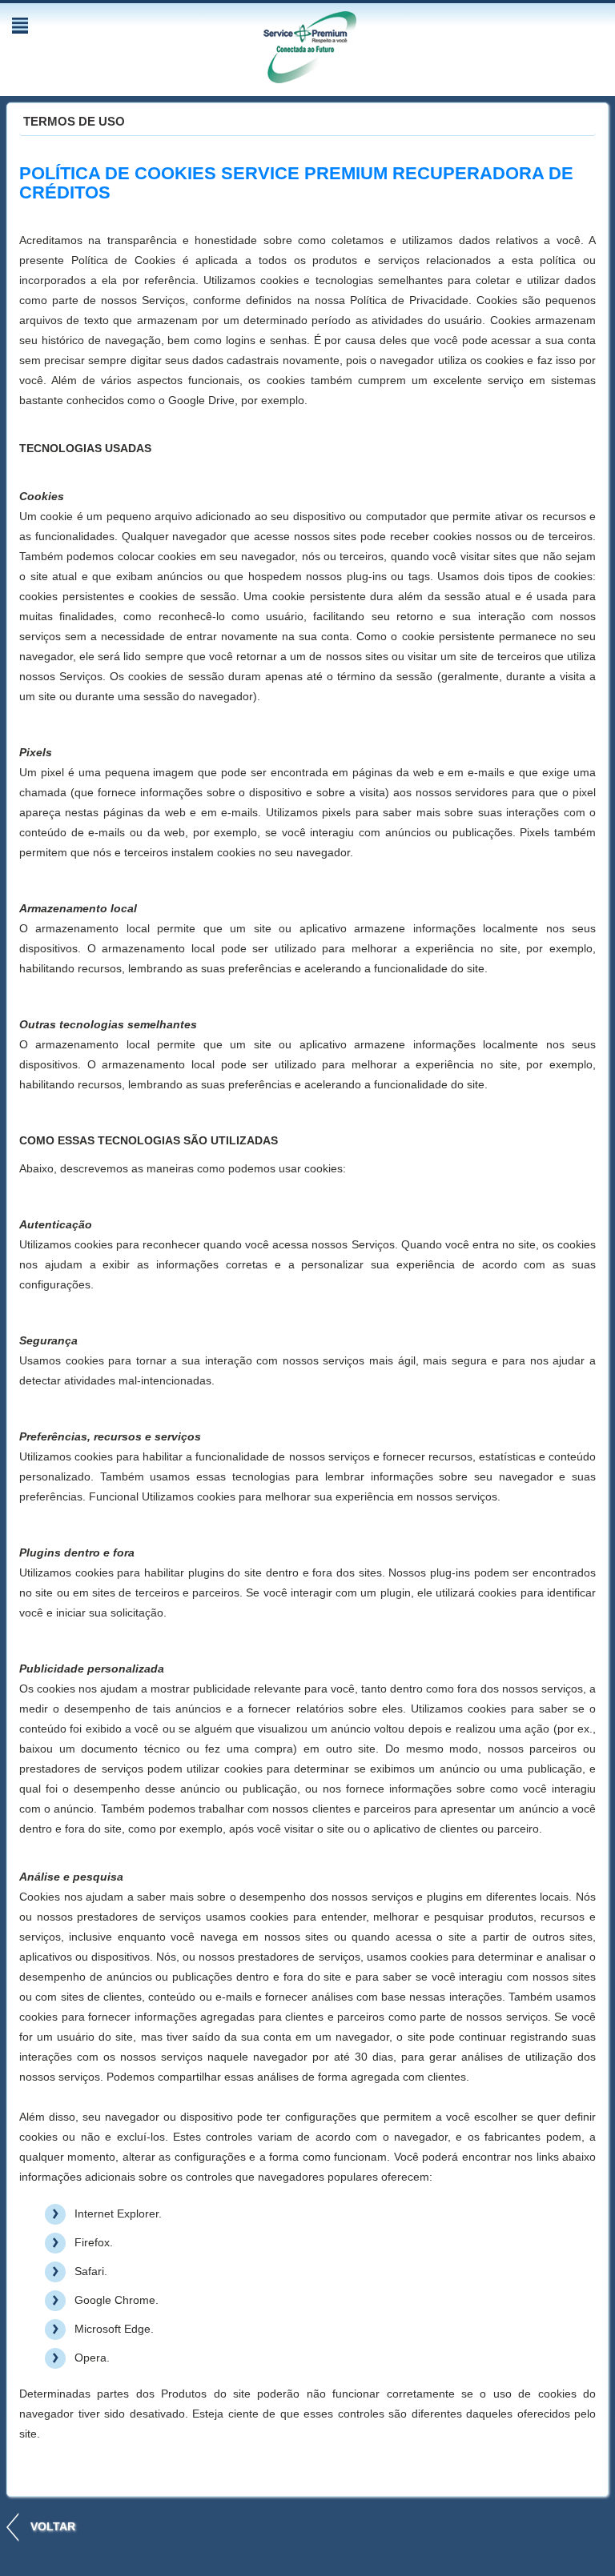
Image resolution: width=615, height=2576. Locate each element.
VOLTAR (53, 2526)
